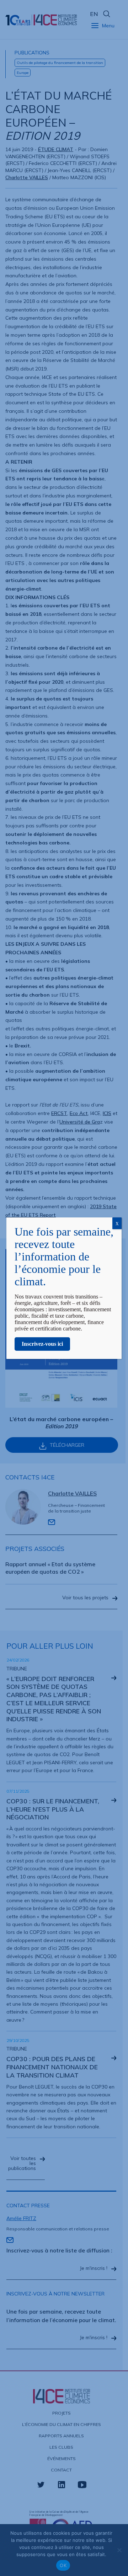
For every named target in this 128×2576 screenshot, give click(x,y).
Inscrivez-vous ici (42, 1344)
